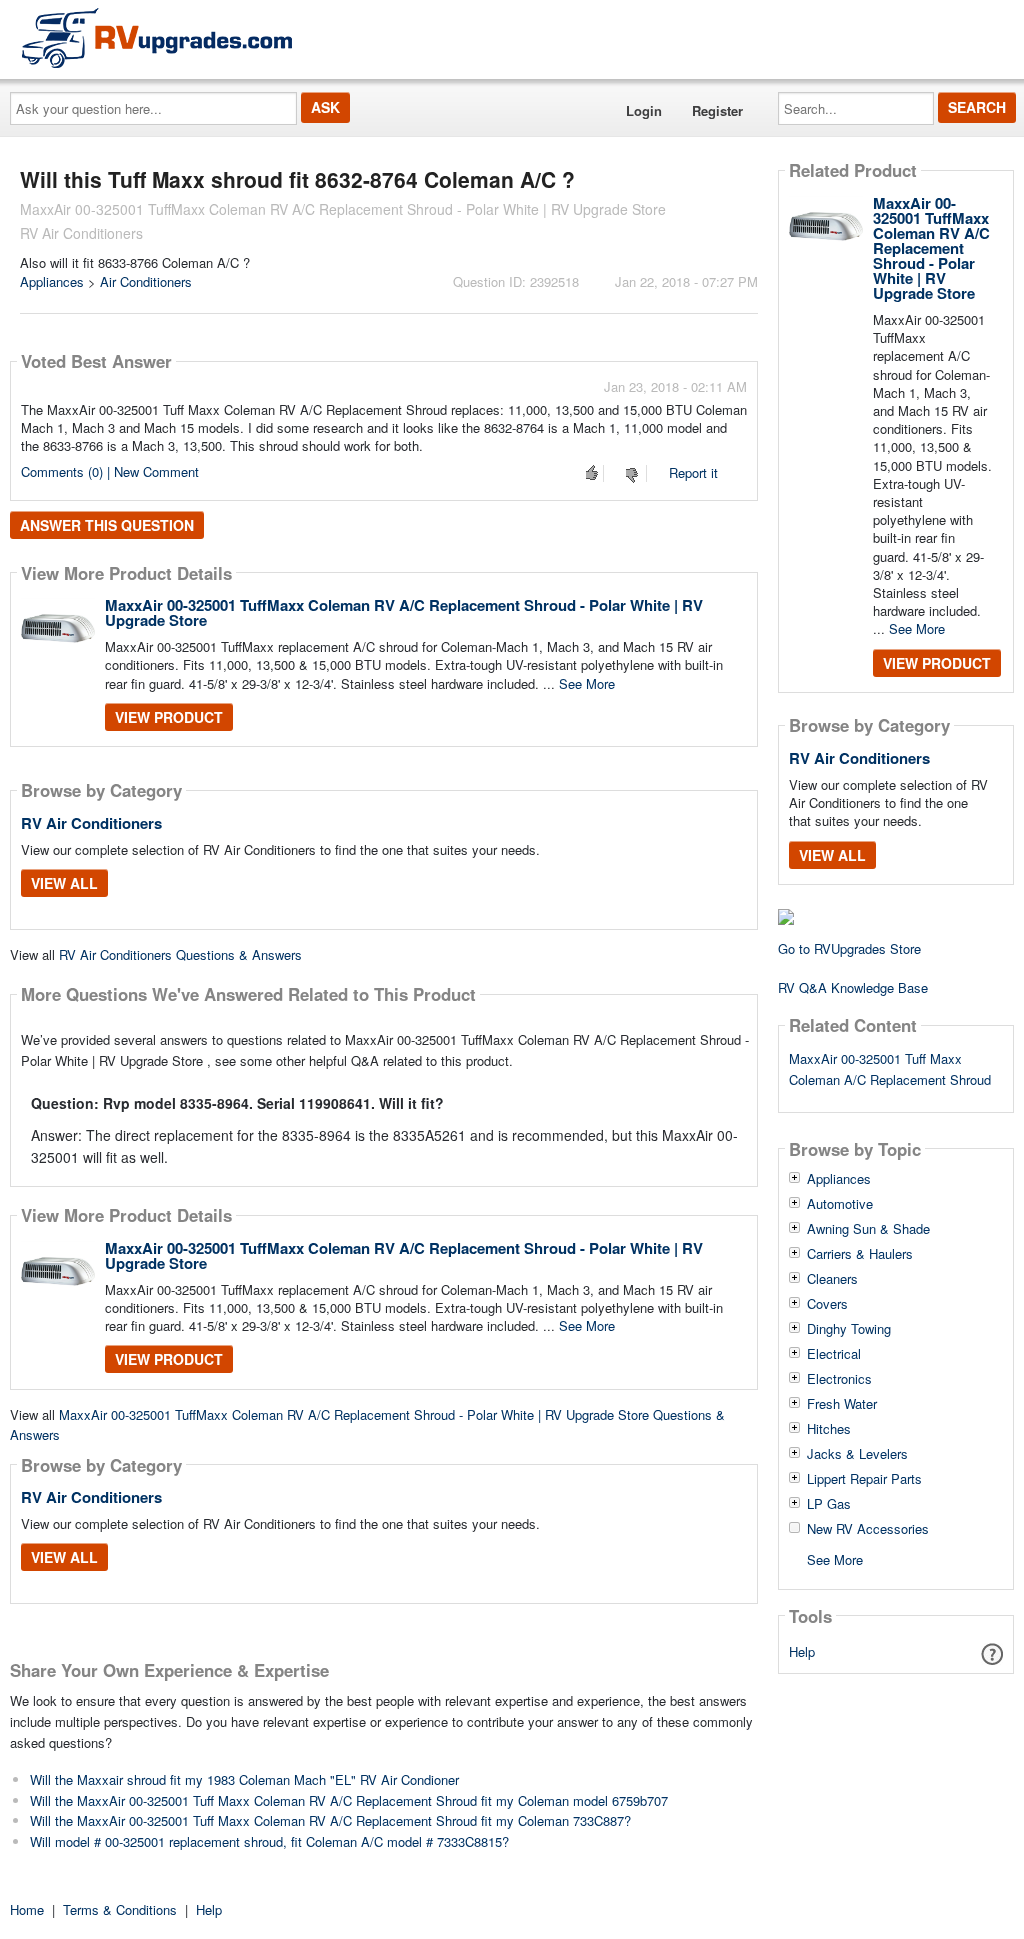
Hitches (829, 1429)
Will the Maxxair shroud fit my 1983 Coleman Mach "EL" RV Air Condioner (244, 1779)
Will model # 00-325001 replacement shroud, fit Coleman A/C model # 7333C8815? (269, 1841)
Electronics (839, 1379)
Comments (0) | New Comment (110, 471)
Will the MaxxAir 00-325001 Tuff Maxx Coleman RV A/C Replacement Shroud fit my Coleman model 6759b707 (349, 1800)
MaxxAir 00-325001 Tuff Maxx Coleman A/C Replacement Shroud (890, 1069)
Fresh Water (842, 1404)
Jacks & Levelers (857, 1454)
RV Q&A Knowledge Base (853, 987)
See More (587, 683)
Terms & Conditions (120, 1909)
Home (27, 1909)
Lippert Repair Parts (864, 1479)
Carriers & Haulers (860, 1254)
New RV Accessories (868, 1529)
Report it (693, 472)
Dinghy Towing (849, 1329)
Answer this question (107, 525)
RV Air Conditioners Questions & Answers (180, 954)
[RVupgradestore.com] (157, 37)
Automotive (840, 1204)
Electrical (834, 1354)
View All (64, 883)
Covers (827, 1304)
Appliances (52, 281)
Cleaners (832, 1279)
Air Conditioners (146, 281)
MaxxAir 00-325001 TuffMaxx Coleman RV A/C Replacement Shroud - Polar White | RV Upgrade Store (404, 612)
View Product (169, 717)
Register (717, 110)
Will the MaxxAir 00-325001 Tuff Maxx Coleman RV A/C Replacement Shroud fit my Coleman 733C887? (330, 1820)
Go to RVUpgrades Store (849, 948)
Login (644, 110)
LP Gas (829, 1504)
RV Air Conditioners (91, 823)
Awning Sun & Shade (868, 1229)
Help (802, 1651)
